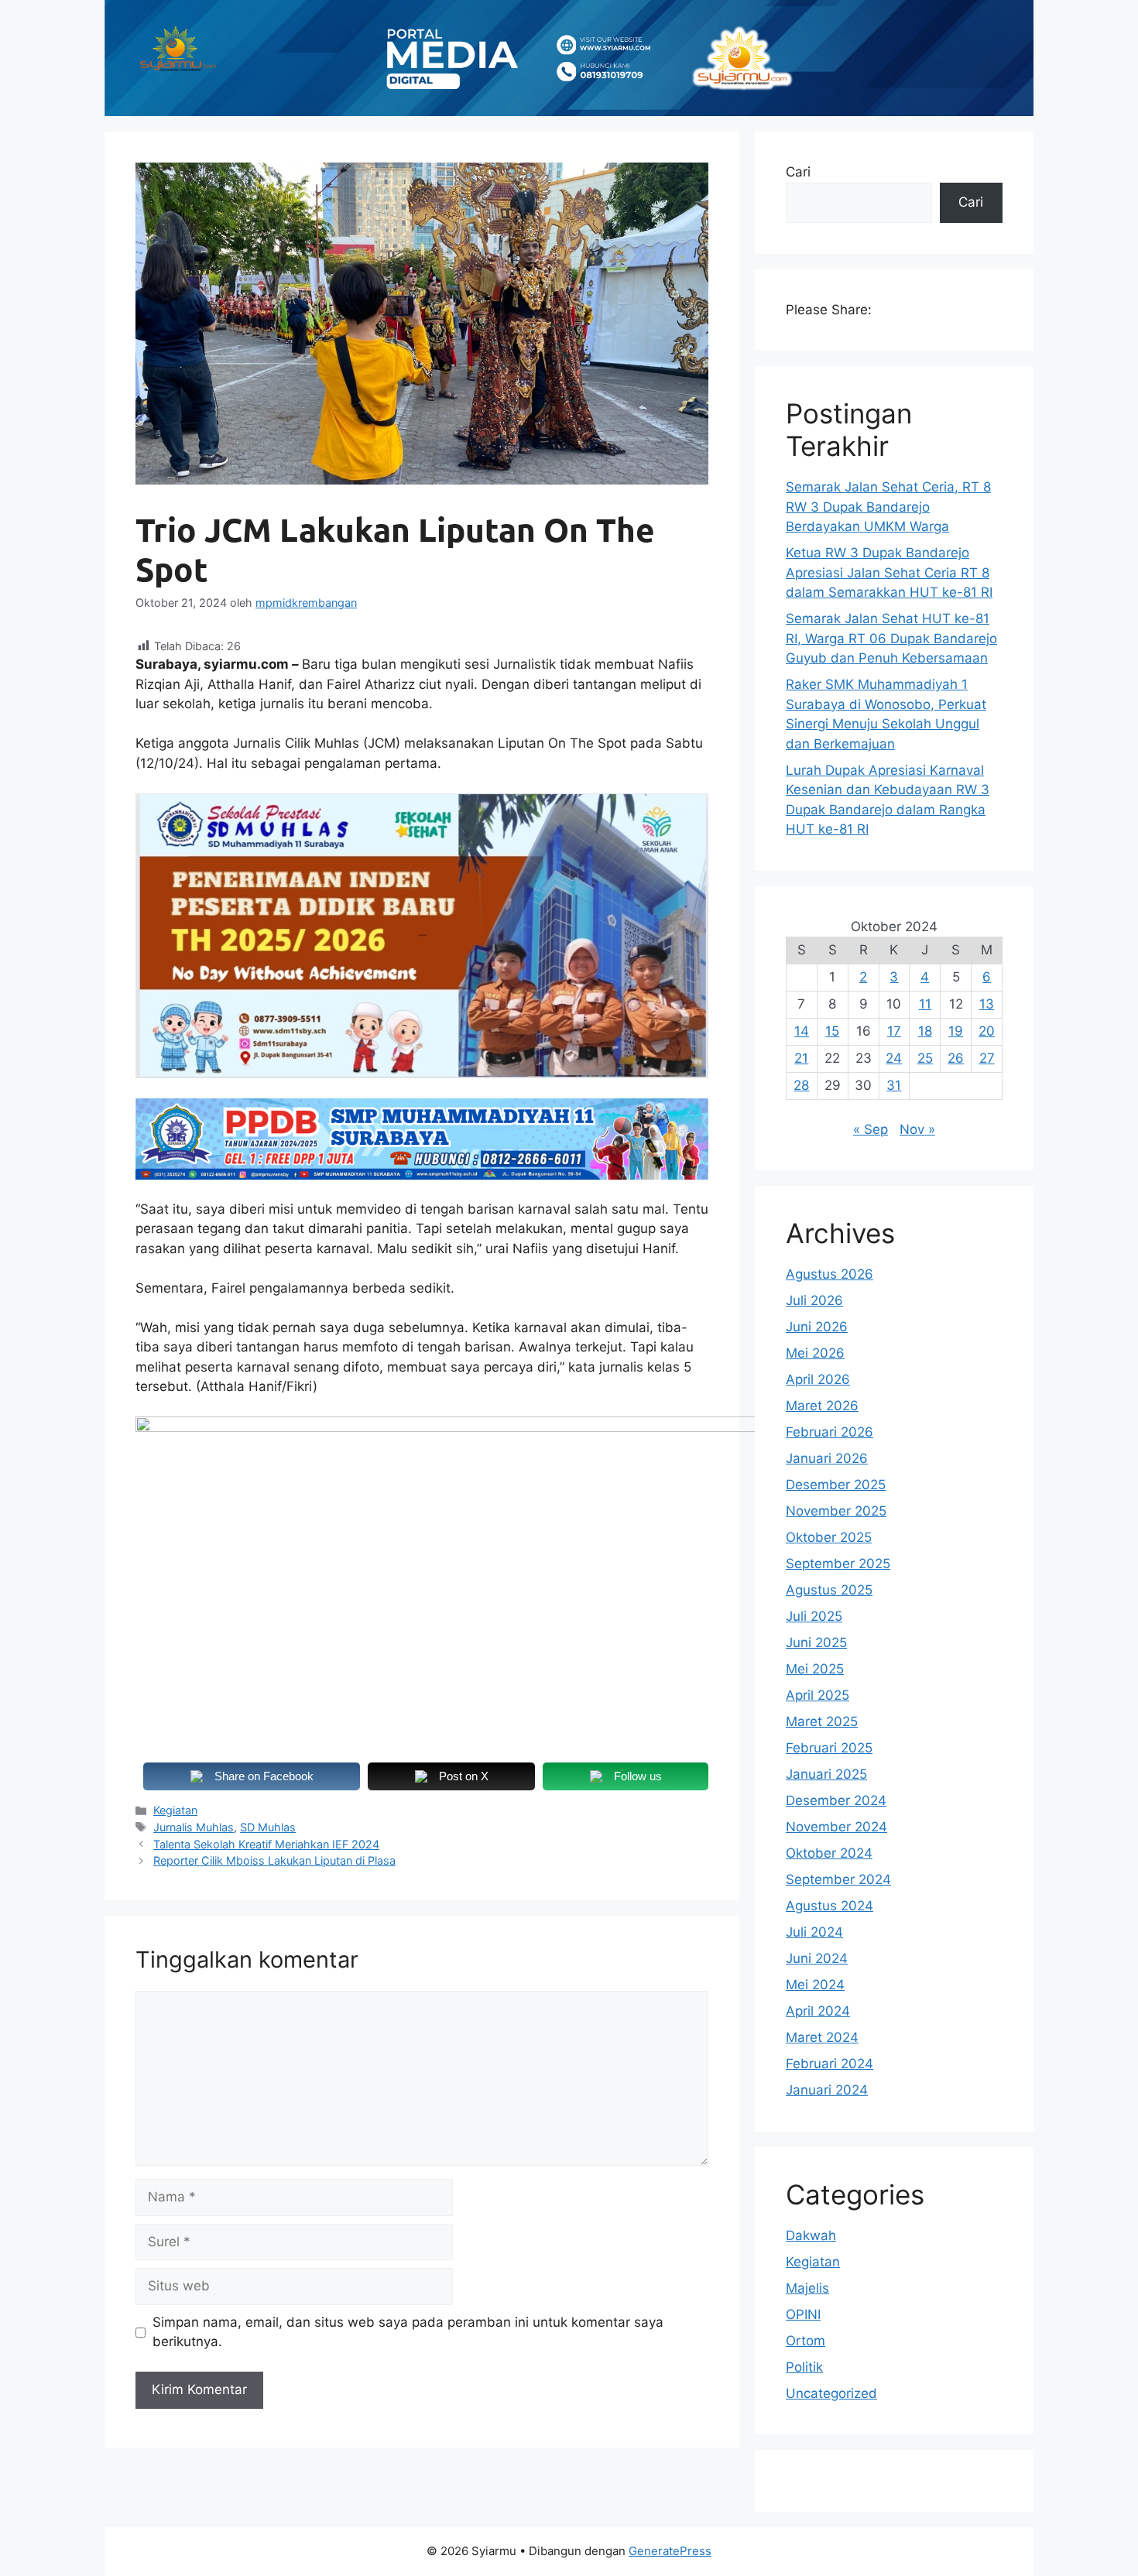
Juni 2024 (817, 1958)
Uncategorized (831, 2393)
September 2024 (838, 1879)
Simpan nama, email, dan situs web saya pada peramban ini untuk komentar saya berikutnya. (408, 2332)
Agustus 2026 (830, 1274)
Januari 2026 (827, 1458)
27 (987, 1058)
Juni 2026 (817, 1327)
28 (801, 1085)
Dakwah (811, 2235)
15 (832, 1031)
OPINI (803, 2314)
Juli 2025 (814, 1616)
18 (925, 1031)
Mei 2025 (815, 1669)
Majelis (807, 2288)
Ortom (806, 2341)
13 (987, 1004)
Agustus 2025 (829, 1590)
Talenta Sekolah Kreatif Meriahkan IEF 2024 (266, 1844)
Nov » (917, 1129)
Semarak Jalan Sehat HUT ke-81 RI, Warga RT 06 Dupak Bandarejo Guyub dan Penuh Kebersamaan (891, 638)
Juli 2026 (814, 1300)
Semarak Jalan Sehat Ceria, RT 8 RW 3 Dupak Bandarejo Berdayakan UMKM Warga (888, 507)
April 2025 (818, 1695)
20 (987, 1031)
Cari (798, 172)
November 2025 (836, 1511)
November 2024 (836, 1827)
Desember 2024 (836, 1800)
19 (956, 1031)
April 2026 (818, 1379)
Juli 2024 (814, 1932)
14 (802, 1031)
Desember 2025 (836, 1485)
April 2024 (818, 2011)
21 (801, 1058)
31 (894, 1085)
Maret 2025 (822, 1721)
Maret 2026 (822, 1406)
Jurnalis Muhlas (194, 1827)
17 (894, 1031)
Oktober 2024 (829, 1853)
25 (925, 1058)
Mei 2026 (815, 1353)
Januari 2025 (826, 1774)
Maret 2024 (822, 2037)
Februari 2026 (830, 1432)
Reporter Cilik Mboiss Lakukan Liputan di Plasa (274, 1860)
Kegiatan (175, 1810)
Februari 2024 (830, 2064)
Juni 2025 (816, 1643)
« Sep (871, 1129)
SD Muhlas (268, 1827)
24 (894, 1058)
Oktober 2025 (829, 1537)
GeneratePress (670, 2551)
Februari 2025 (829, 1748)
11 (925, 1004)
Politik (804, 2367)
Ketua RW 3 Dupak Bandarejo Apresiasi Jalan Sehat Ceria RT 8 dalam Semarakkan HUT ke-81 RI (889, 572)
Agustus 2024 (830, 1906)
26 (956, 1058)
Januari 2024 (827, 2090)
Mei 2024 (815, 1985)
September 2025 (838, 1564)
